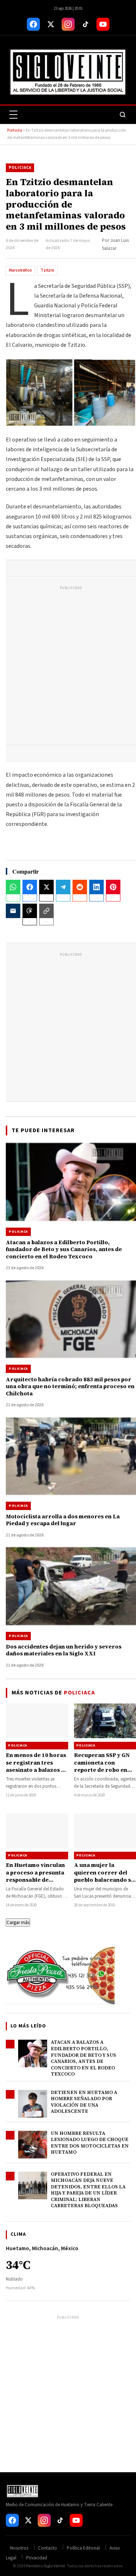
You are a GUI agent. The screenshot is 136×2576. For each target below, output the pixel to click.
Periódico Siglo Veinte (46, 2566)
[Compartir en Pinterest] (113, 887)
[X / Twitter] (51, 24)
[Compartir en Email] (13, 911)
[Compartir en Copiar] (46, 911)
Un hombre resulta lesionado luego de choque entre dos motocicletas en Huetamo (90, 2143)
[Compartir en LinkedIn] (96, 887)
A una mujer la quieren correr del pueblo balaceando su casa (104, 1876)
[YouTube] (103, 24)
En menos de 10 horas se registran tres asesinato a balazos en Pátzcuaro (37, 1766)
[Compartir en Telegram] (63, 887)
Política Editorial (83, 2548)
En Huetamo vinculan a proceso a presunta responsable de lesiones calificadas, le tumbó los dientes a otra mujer (36, 1883)
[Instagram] (68, 24)
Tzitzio (48, 270)
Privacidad (37, 2558)
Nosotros (19, 2548)
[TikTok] (86, 24)
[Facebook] (33, 24)
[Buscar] (123, 115)
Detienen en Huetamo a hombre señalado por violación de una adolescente (84, 2102)
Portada (15, 130)
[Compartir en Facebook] (30, 887)
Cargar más (18, 1922)
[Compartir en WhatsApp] (13, 887)
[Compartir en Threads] (30, 911)
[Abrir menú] (13, 115)
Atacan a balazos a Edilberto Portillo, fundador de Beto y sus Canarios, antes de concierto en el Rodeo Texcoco (83, 2058)
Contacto (48, 2548)
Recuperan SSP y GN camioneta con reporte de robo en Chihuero (102, 1766)
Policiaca (20, 168)
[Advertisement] (68, 667)
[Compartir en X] (46, 887)
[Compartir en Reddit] (80, 887)
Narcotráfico (20, 270)
